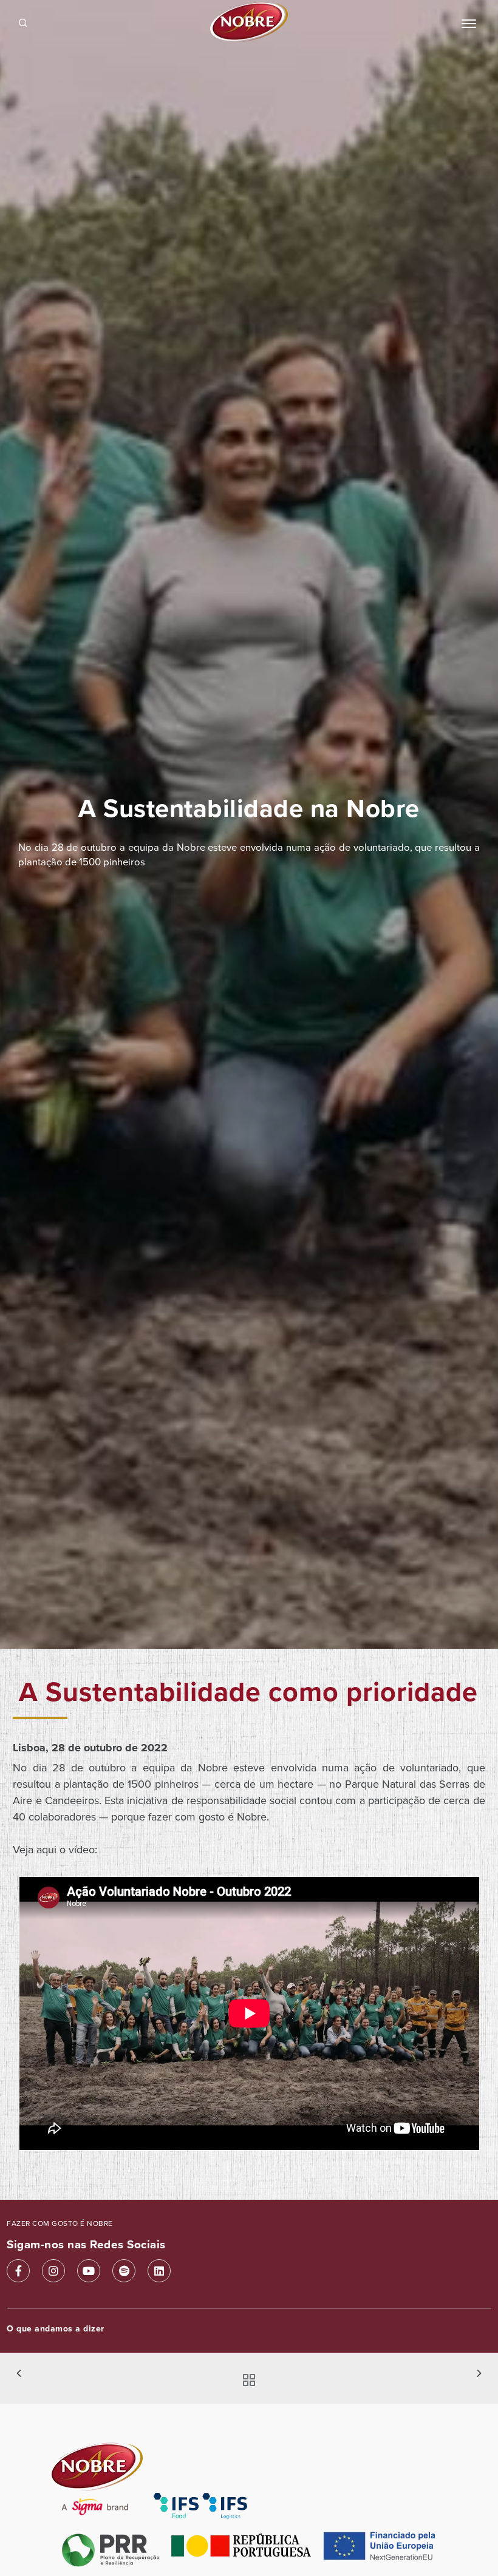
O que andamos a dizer (56, 2329)
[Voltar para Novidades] (245, 2381)
